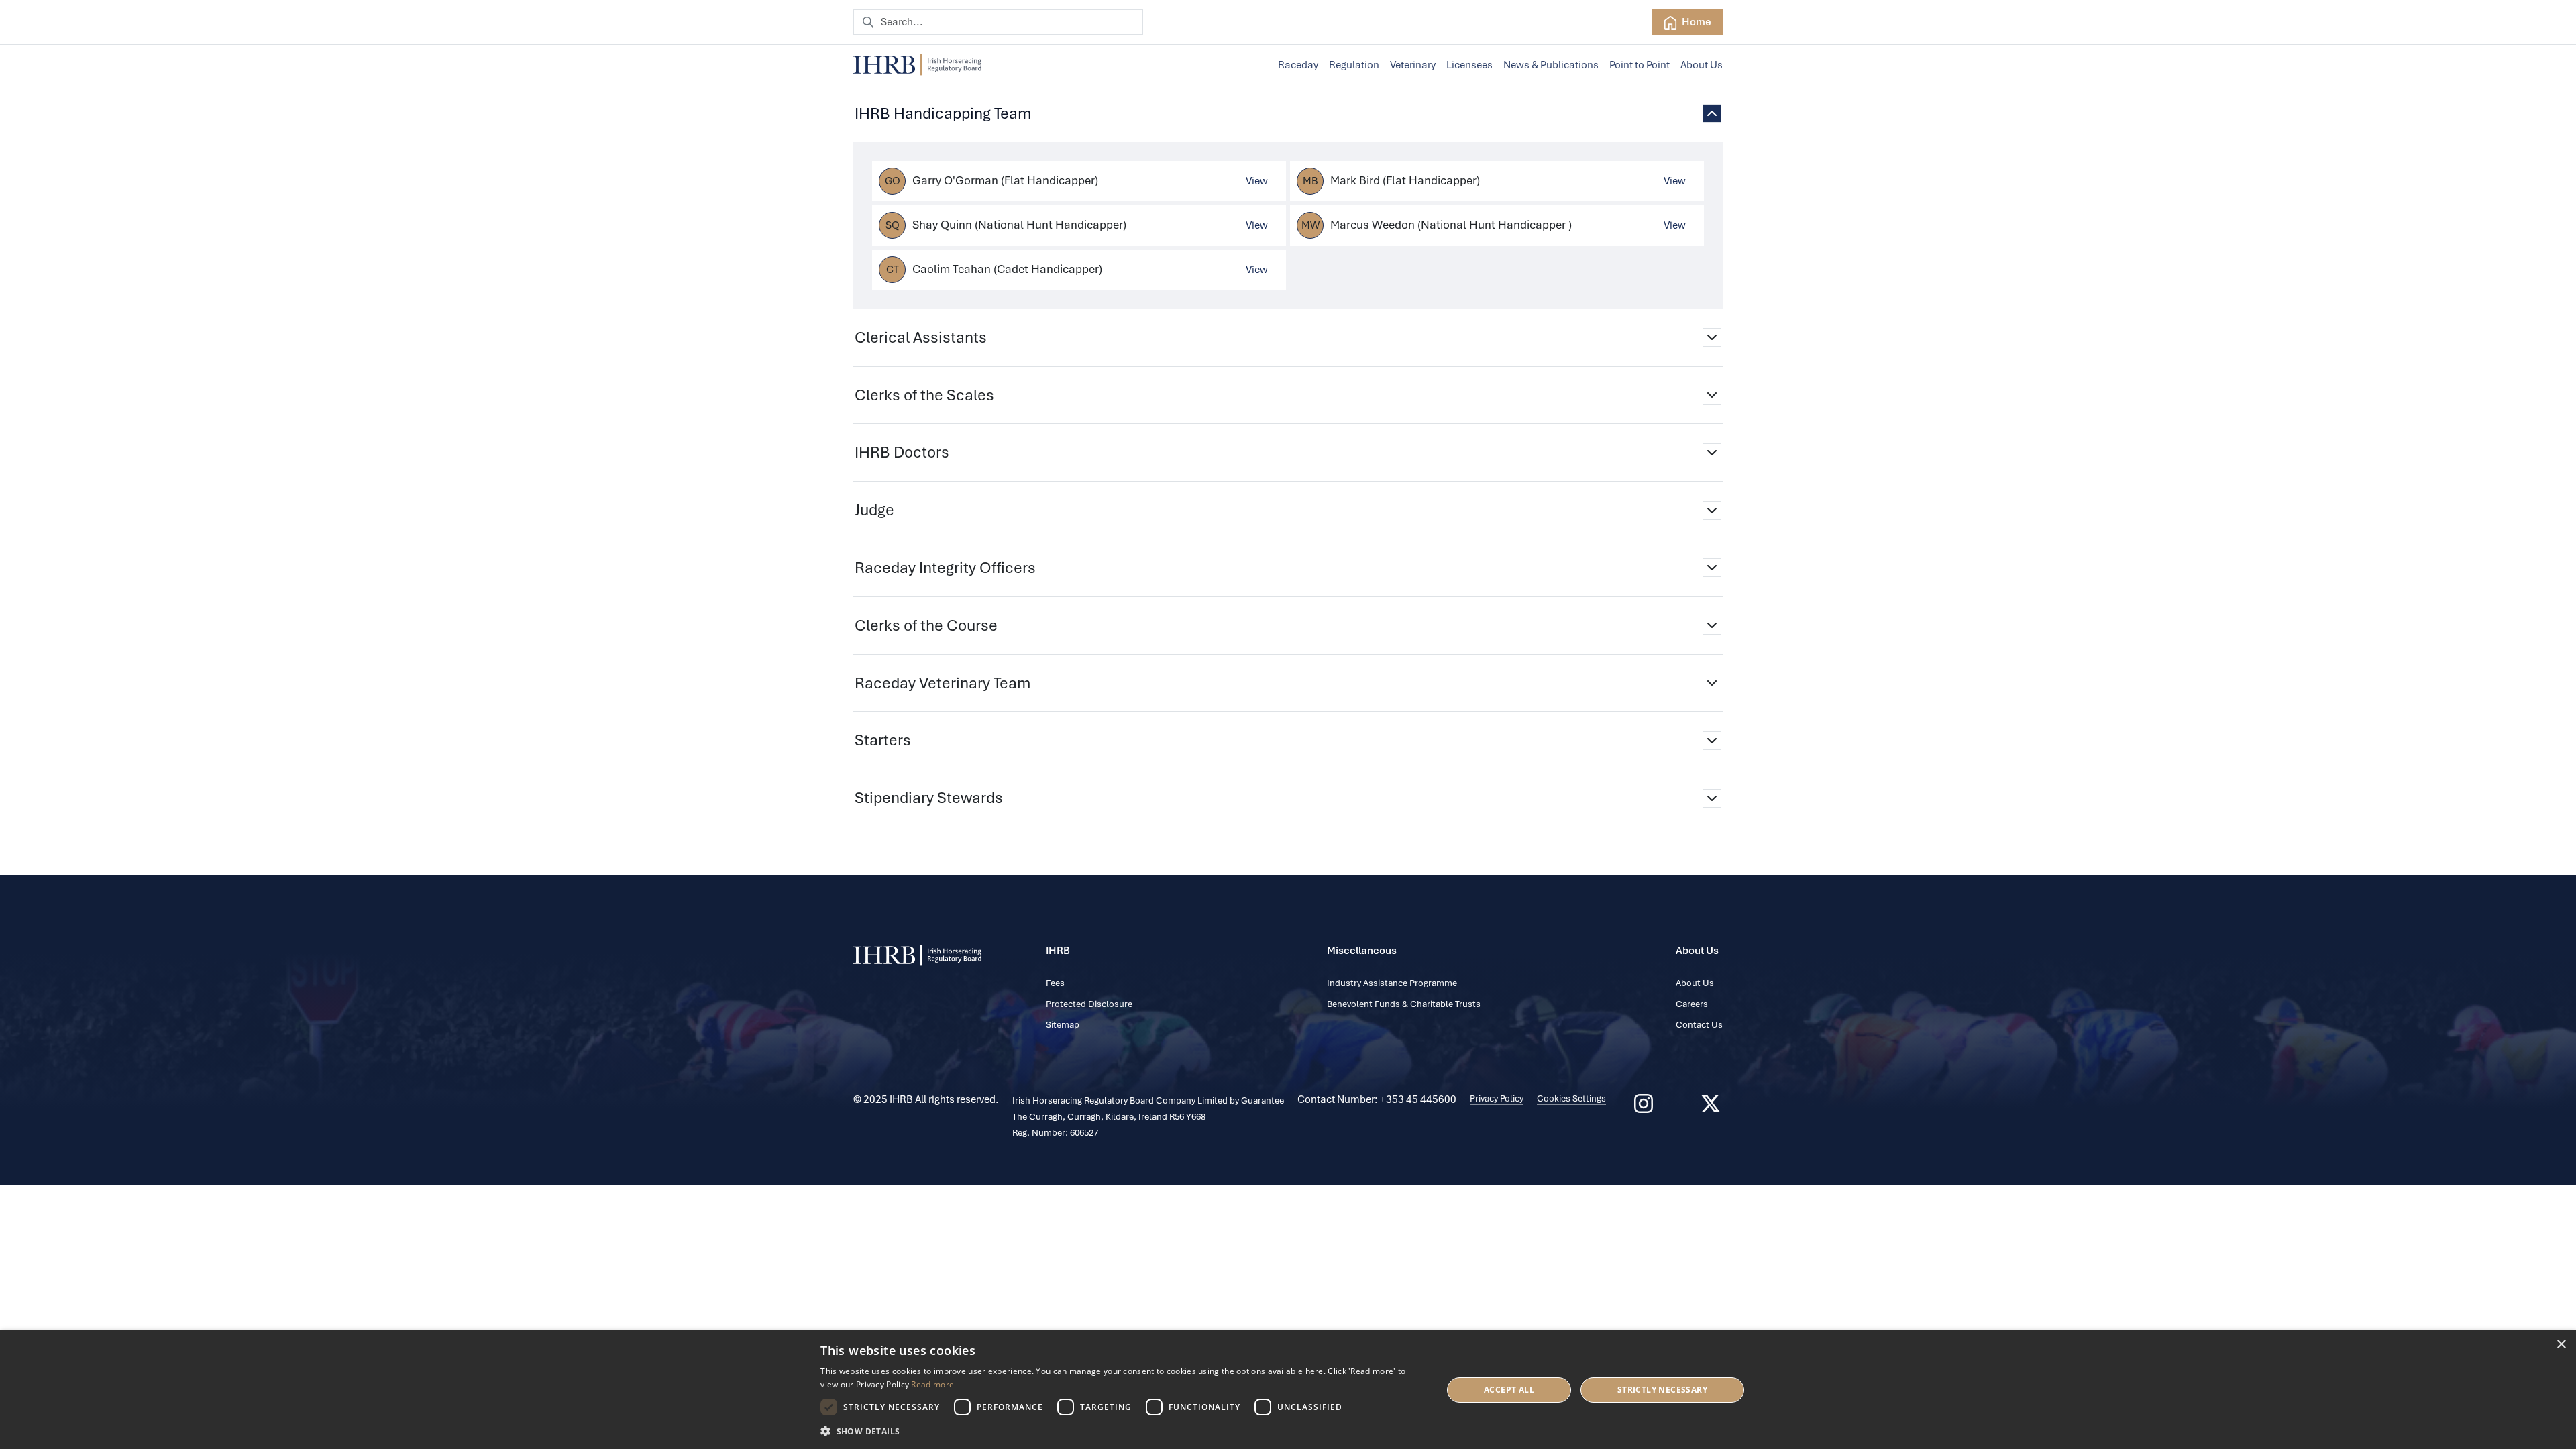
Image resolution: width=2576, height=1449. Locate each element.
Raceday (1298, 65)
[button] (1122, 1431)
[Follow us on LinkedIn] (1677, 1104)
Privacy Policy (1497, 1098)
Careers (1692, 1004)
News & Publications (1551, 65)
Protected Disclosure (1089, 1004)
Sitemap (1063, 1025)
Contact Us (1699, 1025)
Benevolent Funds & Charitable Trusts (1404, 1004)
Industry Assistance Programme (1392, 983)
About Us (1702, 65)
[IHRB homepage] (917, 65)
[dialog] (1288, 1390)
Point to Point (1640, 65)
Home (1696, 22)
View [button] (1257, 181)
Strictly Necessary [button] (1662, 1390)
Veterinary (1413, 65)
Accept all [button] (1509, 1390)
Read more (932, 1384)
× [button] (2561, 1345)
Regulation (1354, 65)
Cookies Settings (1571, 1098)
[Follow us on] (1711, 1104)
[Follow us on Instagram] (1644, 1104)
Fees (1055, 983)
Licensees (1469, 65)
